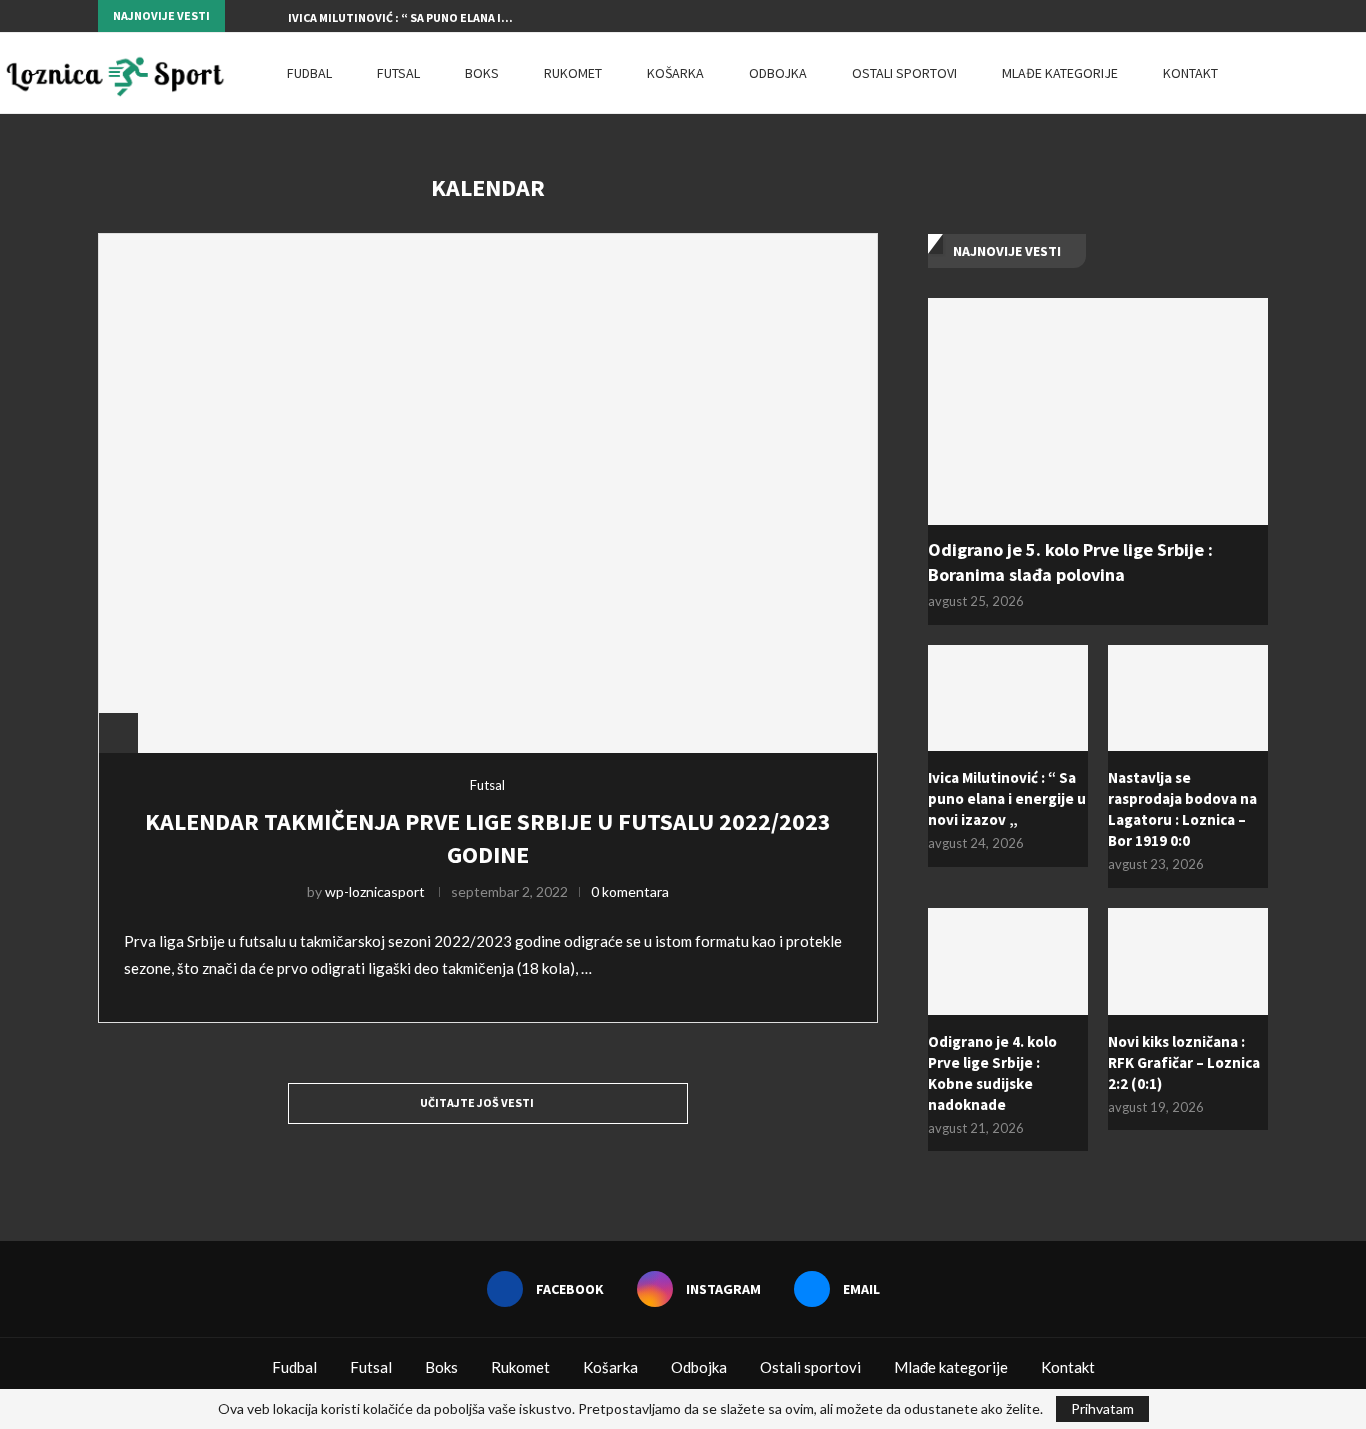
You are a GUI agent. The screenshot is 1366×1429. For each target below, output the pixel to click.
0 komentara (630, 891)
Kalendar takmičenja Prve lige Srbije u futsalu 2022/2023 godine (488, 837)
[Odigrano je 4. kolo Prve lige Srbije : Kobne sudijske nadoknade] (1008, 961)
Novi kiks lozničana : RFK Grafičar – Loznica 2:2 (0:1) (1184, 1062)
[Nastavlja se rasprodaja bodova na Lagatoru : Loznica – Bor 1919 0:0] (1188, 698)
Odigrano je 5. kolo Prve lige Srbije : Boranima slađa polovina (1070, 562)
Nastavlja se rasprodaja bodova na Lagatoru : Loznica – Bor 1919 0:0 (1182, 809)
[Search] (1356, 73)
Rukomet (573, 73)
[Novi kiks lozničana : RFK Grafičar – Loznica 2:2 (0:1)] (1188, 961)
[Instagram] (1240, 16)
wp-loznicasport (375, 891)
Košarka (675, 73)
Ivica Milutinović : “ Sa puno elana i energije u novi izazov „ (1007, 798)
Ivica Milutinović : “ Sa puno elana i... (400, 17)
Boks (482, 73)
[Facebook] (1217, 16)
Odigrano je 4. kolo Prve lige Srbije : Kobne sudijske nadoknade (992, 1073)
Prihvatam (1102, 1408)
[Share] (118, 733)
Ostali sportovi (904, 73)
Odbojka (778, 73)
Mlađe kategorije (1060, 73)
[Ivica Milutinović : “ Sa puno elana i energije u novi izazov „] (1008, 698)
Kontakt (1190, 73)
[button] (244, 16)
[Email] (1263, 16)
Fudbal (309, 73)
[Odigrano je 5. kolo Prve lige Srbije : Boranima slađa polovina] (1098, 411)
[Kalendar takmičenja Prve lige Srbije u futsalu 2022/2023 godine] (488, 493)
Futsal (398, 73)
